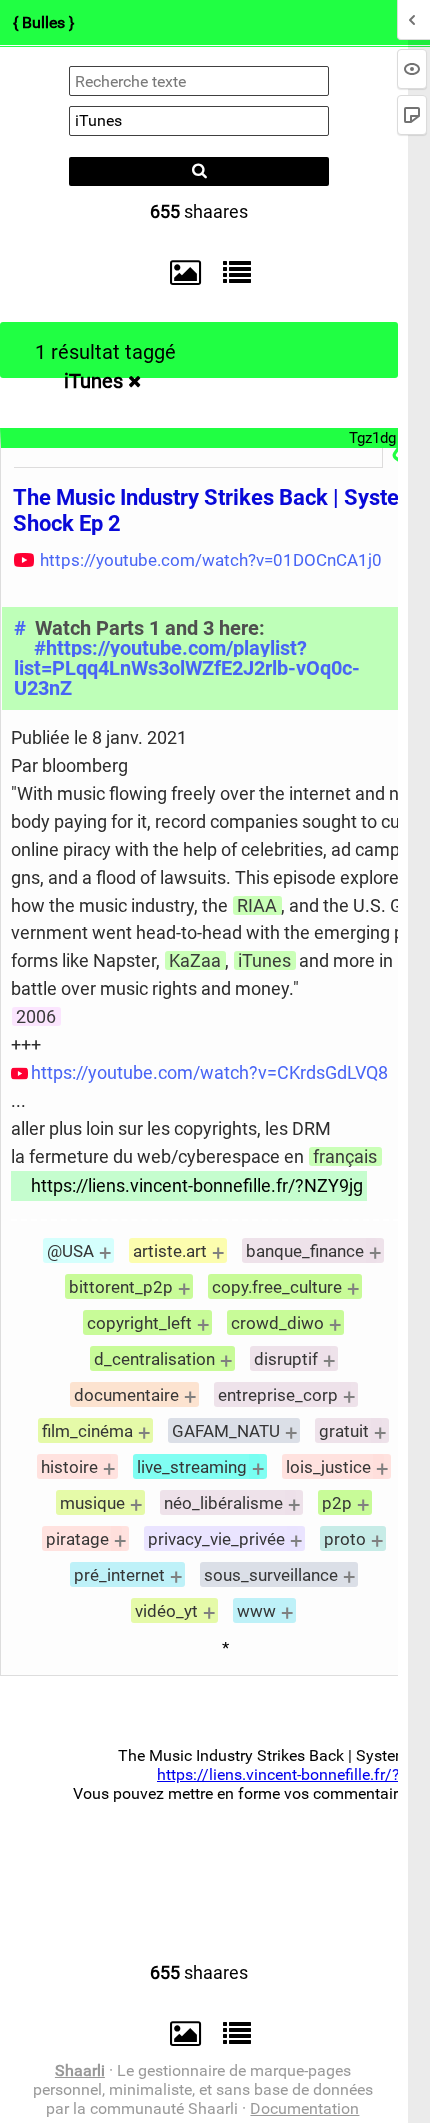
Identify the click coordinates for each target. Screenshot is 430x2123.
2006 (36, 1016)
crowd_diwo (277, 1323)
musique (92, 1503)
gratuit (344, 1431)
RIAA (257, 905)
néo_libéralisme (223, 1503)
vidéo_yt (166, 1611)
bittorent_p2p (121, 1287)
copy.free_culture (277, 1287)
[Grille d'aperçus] (176, 273)
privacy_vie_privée (216, 1539)
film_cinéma (87, 1431)
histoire (69, 1467)
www (256, 1611)
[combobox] (199, 121)
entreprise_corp (278, 1395)
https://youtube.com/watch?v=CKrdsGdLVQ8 (209, 1072)
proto (345, 1539)
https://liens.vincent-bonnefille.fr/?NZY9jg (197, 1185)
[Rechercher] (199, 171)
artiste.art (170, 1251)
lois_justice (328, 1467)
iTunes (93, 381)
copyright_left (139, 1323)
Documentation (304, 2108)
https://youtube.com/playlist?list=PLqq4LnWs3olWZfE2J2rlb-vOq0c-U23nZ (187, 668)
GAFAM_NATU (226, 1431)
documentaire (126, 1395)
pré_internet (119, 1575)
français (345, 1156)
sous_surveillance (271, 1575)
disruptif (286, 1359)
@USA (70, 1251)
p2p (337, 1503)
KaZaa (195, 960)
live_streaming (192, 1467)
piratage (77, 1539)
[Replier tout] (232, 272)
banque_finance (305, 1251)
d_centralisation (154, 1359)
